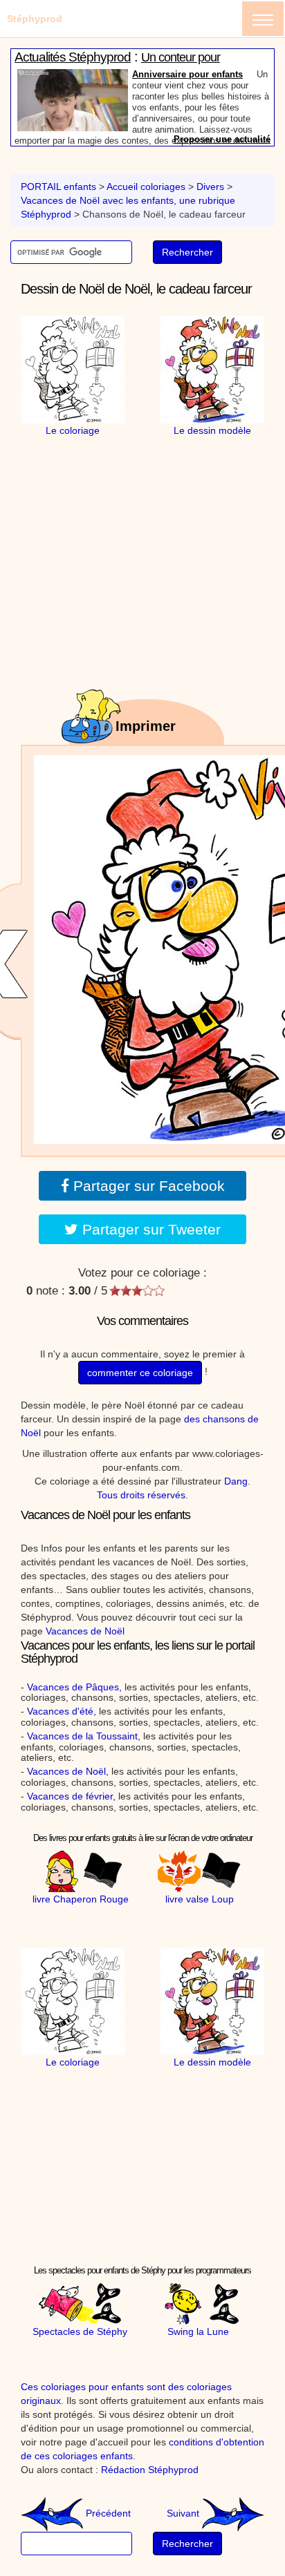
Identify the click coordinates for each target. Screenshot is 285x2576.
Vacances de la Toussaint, (84, 1736)
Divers (210, 187)
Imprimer (146, 726)
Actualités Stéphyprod (73, 57)
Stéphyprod (35, 19)
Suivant (184, 2513)
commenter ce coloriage (140, 1373)
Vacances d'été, (62, 1711)
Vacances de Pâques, (74, 1687)
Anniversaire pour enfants (187, 74)
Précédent (107, 2513)
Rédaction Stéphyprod (150, 2470)
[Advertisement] (142, 524)
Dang (236, 1481)
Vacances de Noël (85, 1631)
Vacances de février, (71, 1796)
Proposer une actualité (222, 139)
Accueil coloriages (146, 187)
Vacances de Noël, (68, 1771)
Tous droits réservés (141, 1495)
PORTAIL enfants (58, 187)
